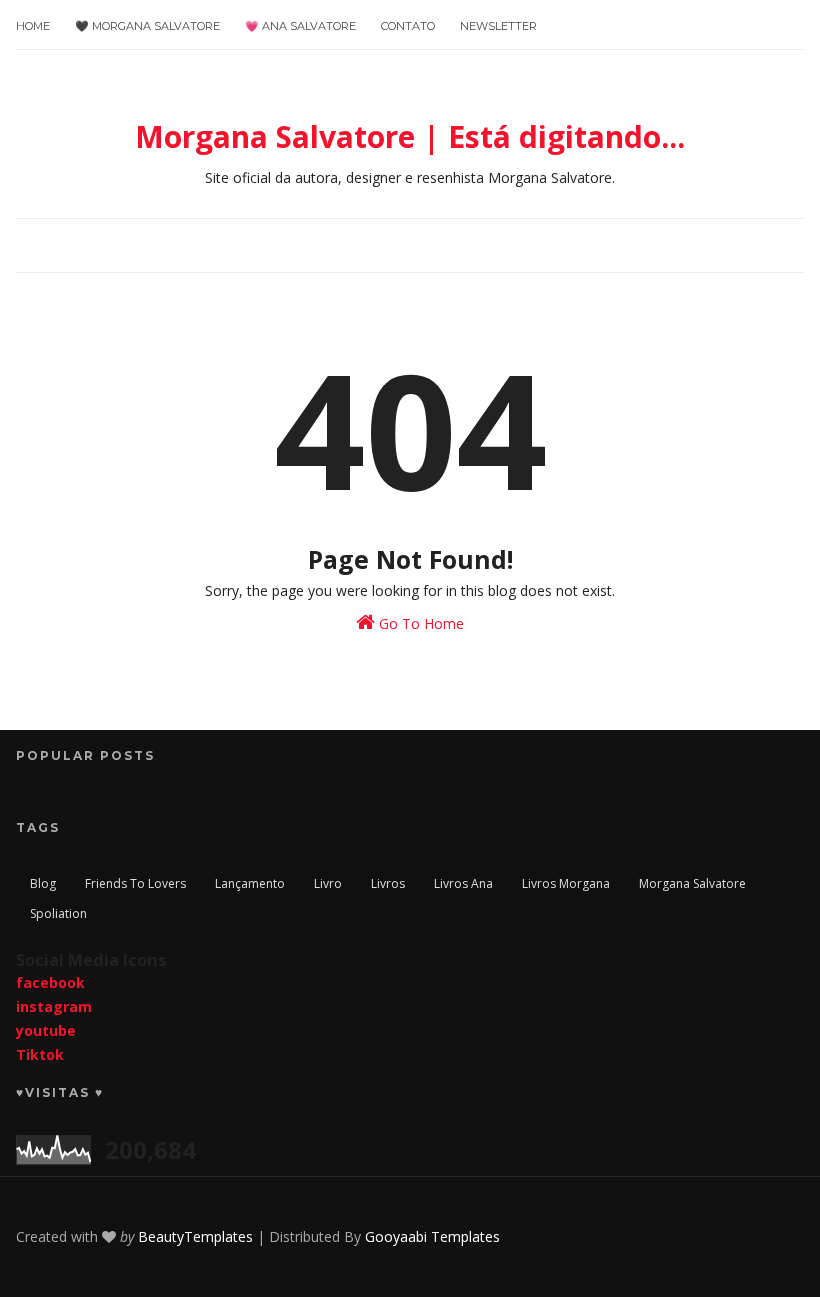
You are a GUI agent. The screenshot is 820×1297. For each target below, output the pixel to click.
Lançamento (250, 883)
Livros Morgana (566, 883)
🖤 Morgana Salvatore (147, 26)
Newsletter (498, 26)
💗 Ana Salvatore (300, 26)
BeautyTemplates (195, 1236)
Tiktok (40, 1054)
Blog (43, 883)
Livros (388, 883)
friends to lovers (135, 883)
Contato (408, 26)
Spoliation (58, 913)
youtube (46, 1030)
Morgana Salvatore (692, 883)
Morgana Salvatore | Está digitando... (410, 136)
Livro (328, 883)
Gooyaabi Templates (432, 1236)
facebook (50, 982)
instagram (54, 1006)
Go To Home (419, 623)
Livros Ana (463, 883)
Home (33, 26)
